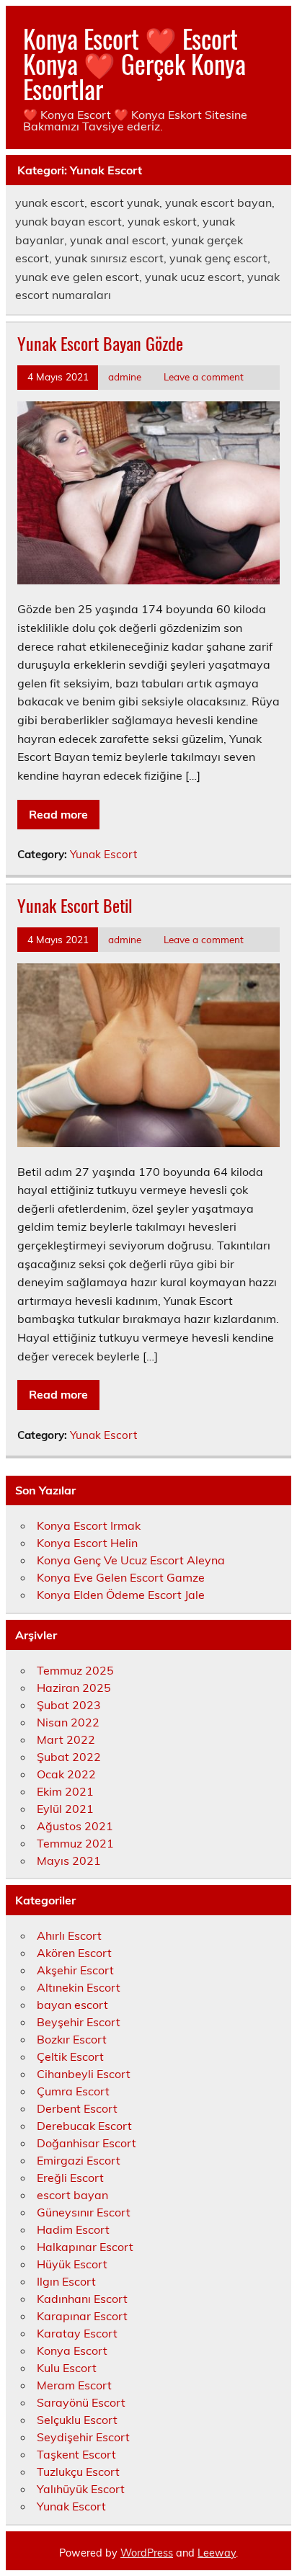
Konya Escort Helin (87, 1543)
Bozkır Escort (72, 2039)
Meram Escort (74, 2385)
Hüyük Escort (72, 2264)
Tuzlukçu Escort (78, 2472)
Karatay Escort (77, 2333)
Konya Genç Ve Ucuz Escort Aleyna (131, 1560)
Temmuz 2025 (75, 1670)
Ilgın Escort (66, 2281)
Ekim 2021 (65, 1791)
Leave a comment (204, 376)
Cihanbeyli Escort (84, 2074)
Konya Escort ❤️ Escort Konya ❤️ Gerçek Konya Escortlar (134, 63)
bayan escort (72, 2005)
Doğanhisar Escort (87, 2143)
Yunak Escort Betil (75, 905)
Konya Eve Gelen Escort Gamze (121, 1577)
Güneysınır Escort (84, 2212)
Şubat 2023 (69, 1705)
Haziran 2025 (74, 1688)
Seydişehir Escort (83, 2437)
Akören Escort (74, 1953)
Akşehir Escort (75, 1970)
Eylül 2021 (65, 1809)
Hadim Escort (73, 2229)
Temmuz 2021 (75, 1843)
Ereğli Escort (70, 2178)
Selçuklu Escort (77, 2420)
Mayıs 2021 (69, 1860)
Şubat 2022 (69, 1757)
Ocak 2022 (66, 1774)
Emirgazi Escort (79, 2160)
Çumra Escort (73, 2091)
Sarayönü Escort (81, 2402)
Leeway (217, 2553)
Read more (58, 814)
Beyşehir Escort (79, 2022)
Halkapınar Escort (85, 2247)
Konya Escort (72, 2350)
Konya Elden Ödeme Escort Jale (121, 1595)
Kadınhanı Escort (82, 2299)
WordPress (147, 2553)
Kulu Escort (67, 2368)
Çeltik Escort (70, 2056)
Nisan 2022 (68, 1722)
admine (125, 376)
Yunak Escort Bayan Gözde (100, 343)
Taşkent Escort (76, 2454)
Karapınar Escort (82, 2316)
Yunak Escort (103, 854)
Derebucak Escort (84, 2126)
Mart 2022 (66, 1739)
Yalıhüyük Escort (81, 2489)
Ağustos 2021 (75, 1826)
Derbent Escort (77, 2108)
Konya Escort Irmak (89, 1525)
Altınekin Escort (79, 1987)
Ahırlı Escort (69, 1935)
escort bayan (72, 2195)
